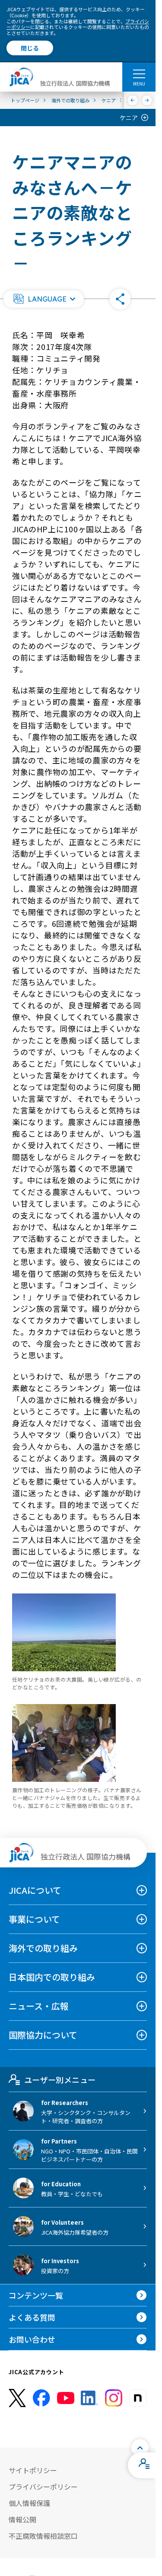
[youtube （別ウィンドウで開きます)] (66, 2398)
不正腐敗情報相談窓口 (43, 2536)
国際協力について (43, 2035)
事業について (34, 1919)
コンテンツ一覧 (36, 2295)
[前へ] (133, 100)
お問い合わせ (32, 2339)
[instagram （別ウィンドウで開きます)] (114, 2398)
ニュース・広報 (39, 2006)
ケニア (129, 118)
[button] (44, 299)
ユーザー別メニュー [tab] (60, 2080)
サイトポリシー (33, 2470)
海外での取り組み (43, 1948)
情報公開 (22, 2519)
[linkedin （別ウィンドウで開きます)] (89, 2398)
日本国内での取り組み (52, 1977)
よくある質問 (32, 2317)
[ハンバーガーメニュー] (139, 73)
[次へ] (147, 100)
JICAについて (35, 1890)
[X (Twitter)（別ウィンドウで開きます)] (17, 2398)
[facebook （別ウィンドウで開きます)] (41, 2398)
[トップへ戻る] (140, 2448)
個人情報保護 (29, 2503)
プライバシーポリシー (43, 2487)
